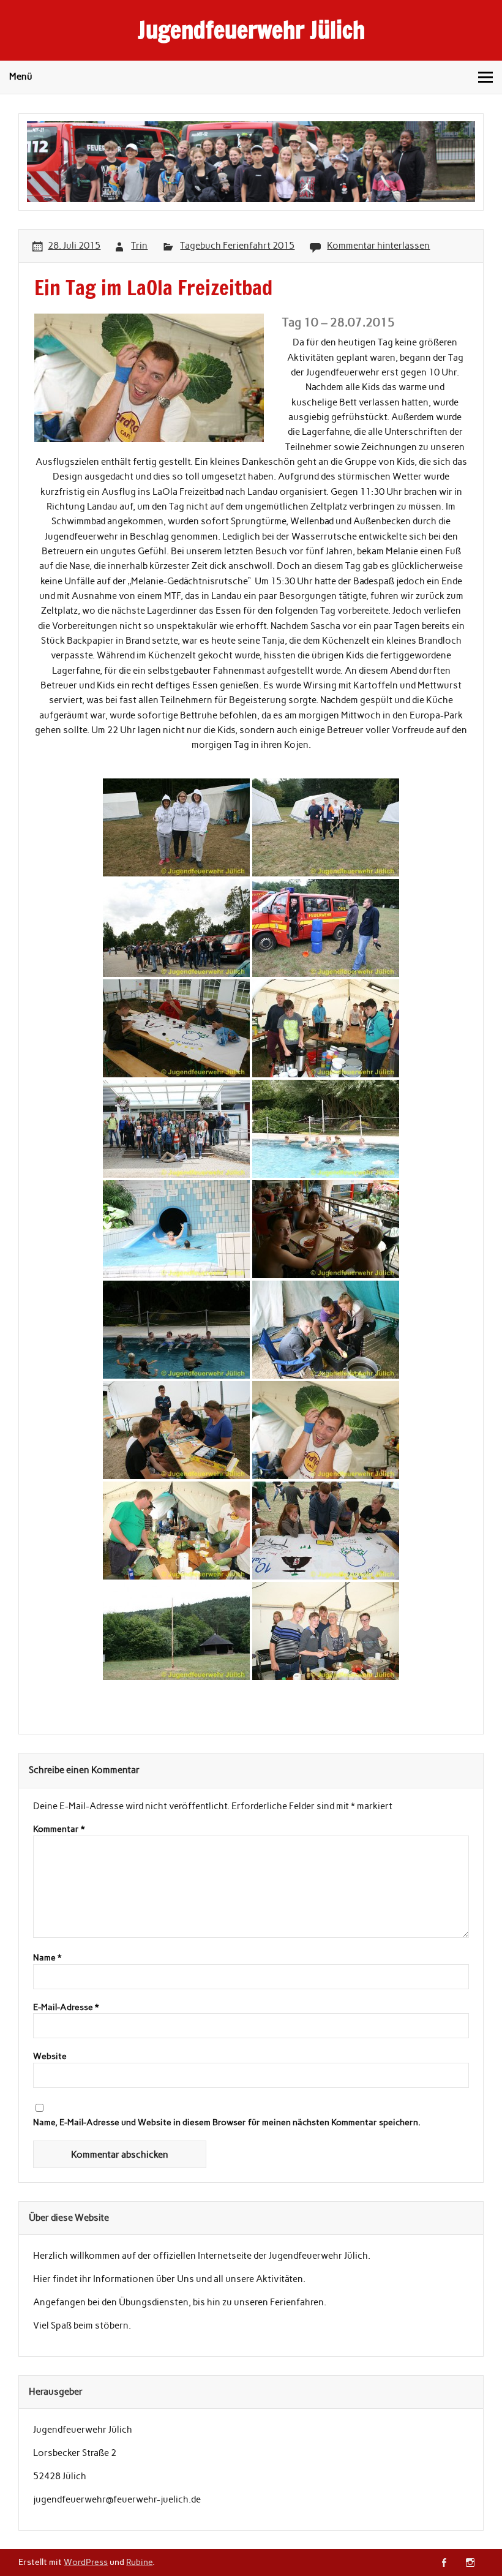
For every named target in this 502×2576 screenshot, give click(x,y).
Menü (21, 77)
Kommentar (59, 1829)
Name (47, 1958)
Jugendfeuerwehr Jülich (251, 30)
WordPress (86, 2562)
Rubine (139, 2562)
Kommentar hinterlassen (378, 246)
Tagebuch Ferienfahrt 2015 (237, 246)
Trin (139, 246)
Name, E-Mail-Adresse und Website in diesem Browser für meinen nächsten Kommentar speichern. (227, 2123)
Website (50, 2057)
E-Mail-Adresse (66, 2008)
